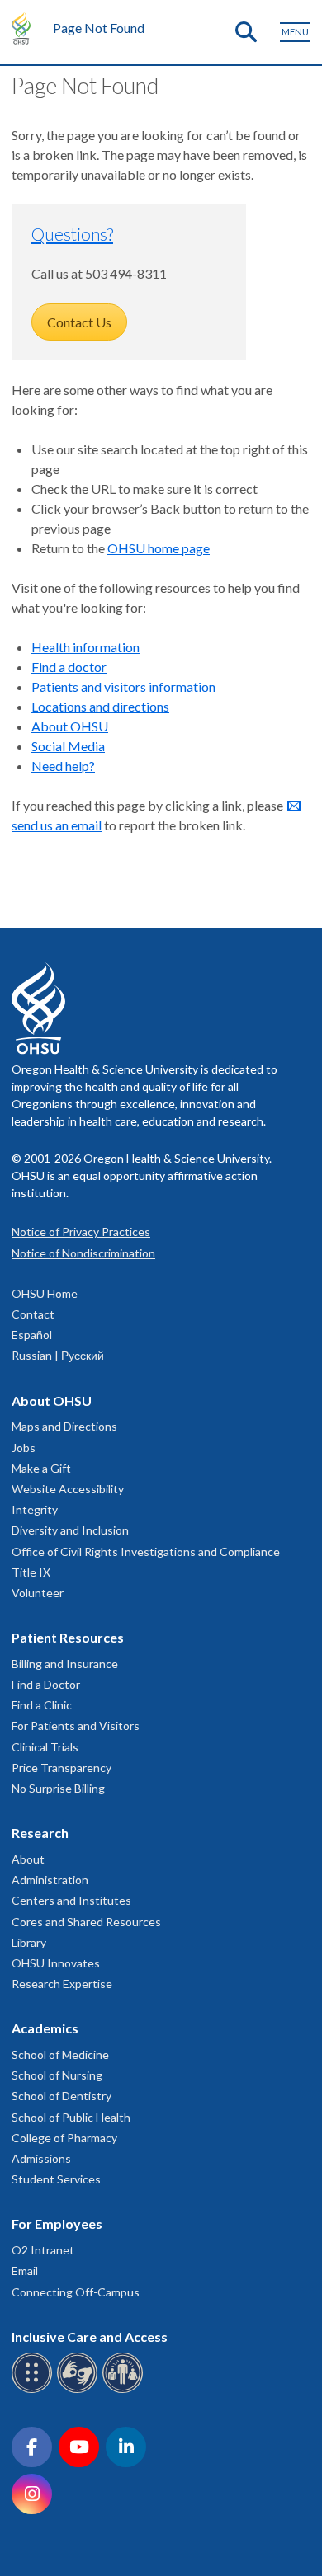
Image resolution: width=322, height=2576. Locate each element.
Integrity (35, 1509)
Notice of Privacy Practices (81, 1232)
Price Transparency (62, 1767)
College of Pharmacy (64, 2138)
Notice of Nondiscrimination (83, 1253)
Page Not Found (99, 28)
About (28, 1859)
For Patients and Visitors (76, 1725)
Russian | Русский (58, 1355)
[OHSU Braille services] (34, 2390)
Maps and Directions (64, 1426)
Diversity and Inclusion (70, 1530)
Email (25, 2270)
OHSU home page (159, 548)
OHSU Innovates (56, 1963)
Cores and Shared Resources (86, 1922)
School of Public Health (71, 2117)
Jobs (24, 1448)
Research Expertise (62, 1984)
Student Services (56, 2179)
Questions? (72, 234)
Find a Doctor (46, 1684)
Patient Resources (68, 1637)
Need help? (63, 766)
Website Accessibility (68, 1489)
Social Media (68, 746)
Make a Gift (41, 1468)
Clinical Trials (45, 1747)
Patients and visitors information (123, 686)
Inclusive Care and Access (90, 2336)
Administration (50, 1880)
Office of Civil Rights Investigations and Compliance (146, 1551)
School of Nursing (57, 2075)
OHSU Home (45, 1293)
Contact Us (79, 322)
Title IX (31, 1572)
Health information (85, 647)
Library (29, 1942)
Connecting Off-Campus (76, 2292)
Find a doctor (69, 667)
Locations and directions (100, 706)
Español (32, 1335)
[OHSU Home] (25, 28)
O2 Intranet (43, 2250)
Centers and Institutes (71, 1900)
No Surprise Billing (58, 1788)
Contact (33, 1314)
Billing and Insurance (65, 1664)
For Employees (57, 2223)
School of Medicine (60, 2054)
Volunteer (38, 1593)
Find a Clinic (42, 1705)
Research (40, 1833)
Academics (45, 2028)
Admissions (41, 2158)
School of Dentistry (62, 2096)
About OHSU (70, 726)
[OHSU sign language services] (80, 2390)
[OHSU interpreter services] (125, 2390)
